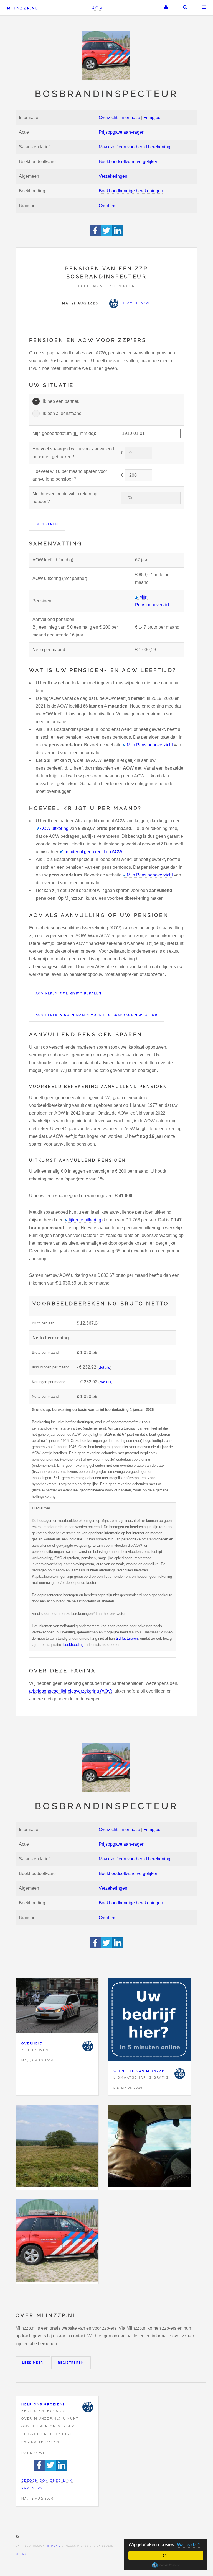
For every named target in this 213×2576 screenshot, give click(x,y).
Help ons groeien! (43, 2404)
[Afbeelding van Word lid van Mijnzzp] (149, 2021)
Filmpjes (152, 118)
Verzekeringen (113, 176)
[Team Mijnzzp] (88, 2046)
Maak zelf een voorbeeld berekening (135, 147)
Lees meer (33, 2363)
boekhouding (73, 1645)
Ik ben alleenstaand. (63, 413)
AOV (98, 8)
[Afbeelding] (57, 2147)
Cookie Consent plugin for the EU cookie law (166, 2565)
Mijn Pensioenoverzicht (150, 745)
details (104, 1367)
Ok (166, 2555)
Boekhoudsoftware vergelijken (129, 162)
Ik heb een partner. (61, 401)
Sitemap (22, 2554)
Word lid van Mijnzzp (139, 2071)
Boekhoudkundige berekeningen (131, 191)
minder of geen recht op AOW (93, 852)
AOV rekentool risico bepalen (69, 993)
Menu (204, 8)
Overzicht (108, 118)
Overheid (108, 206)
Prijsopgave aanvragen (122, 132)
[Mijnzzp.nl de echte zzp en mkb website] (106, 55)
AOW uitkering (54, 828)
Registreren (71, 2363)
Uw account (166, 8)
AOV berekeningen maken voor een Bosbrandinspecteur (97, 1015)
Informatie (130, 118)
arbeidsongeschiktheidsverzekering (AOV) (71, 1691)
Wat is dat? (189, 2544)
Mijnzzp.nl (23, 8)
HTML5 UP (55, 2546)
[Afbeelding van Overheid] (57, 2007)
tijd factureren (127, 1638)
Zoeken (185, 8)
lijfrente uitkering (85, 1220)
